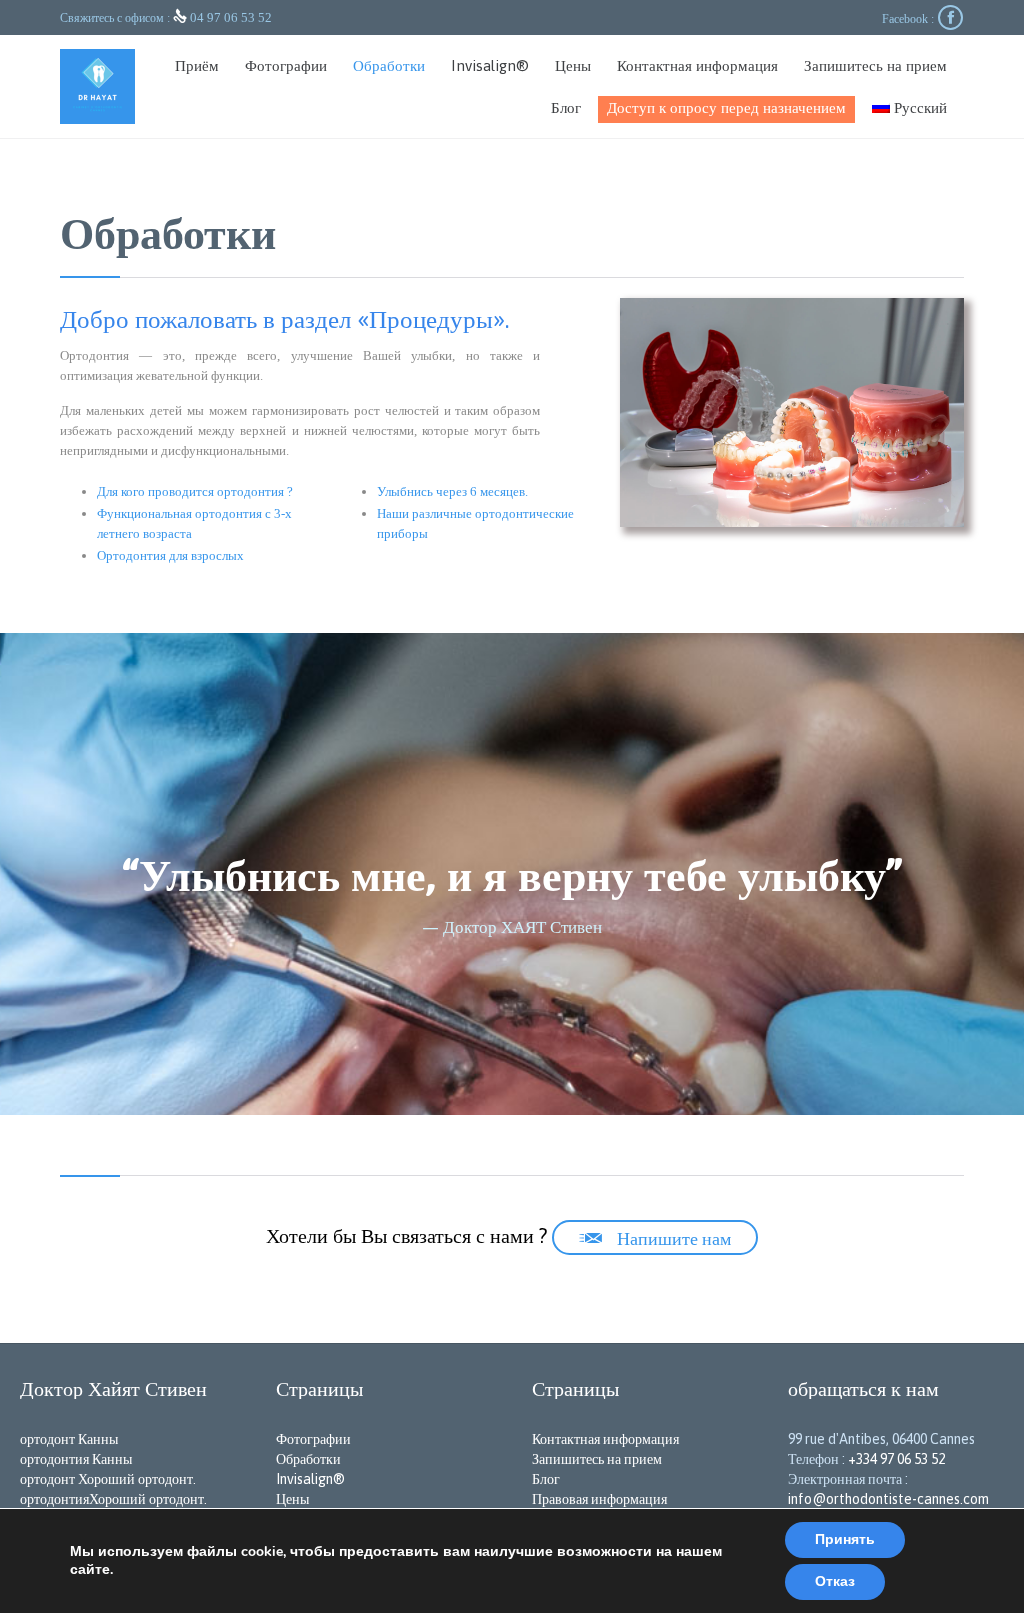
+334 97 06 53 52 (896, 1459)
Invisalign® (310, 1479)
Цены (292, 1499)
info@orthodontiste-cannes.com (888, 1499)
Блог (546, 1479)
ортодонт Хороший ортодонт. (108, 1479)
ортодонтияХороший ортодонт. (113, 1499)
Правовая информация (599, 1499)
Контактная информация (605, 1439)
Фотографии (313, 1439)
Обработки (308, 1459)
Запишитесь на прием (597, 1459)
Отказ (835, 1581)
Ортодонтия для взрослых (170, 555)
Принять (845, 1539)
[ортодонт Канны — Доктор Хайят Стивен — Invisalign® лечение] (97, 86)
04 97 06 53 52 (231, 17)
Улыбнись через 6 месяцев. (452, 491)
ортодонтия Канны (76, 1459)
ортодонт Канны (69, 1439)
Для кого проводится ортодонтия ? (195, 491)
